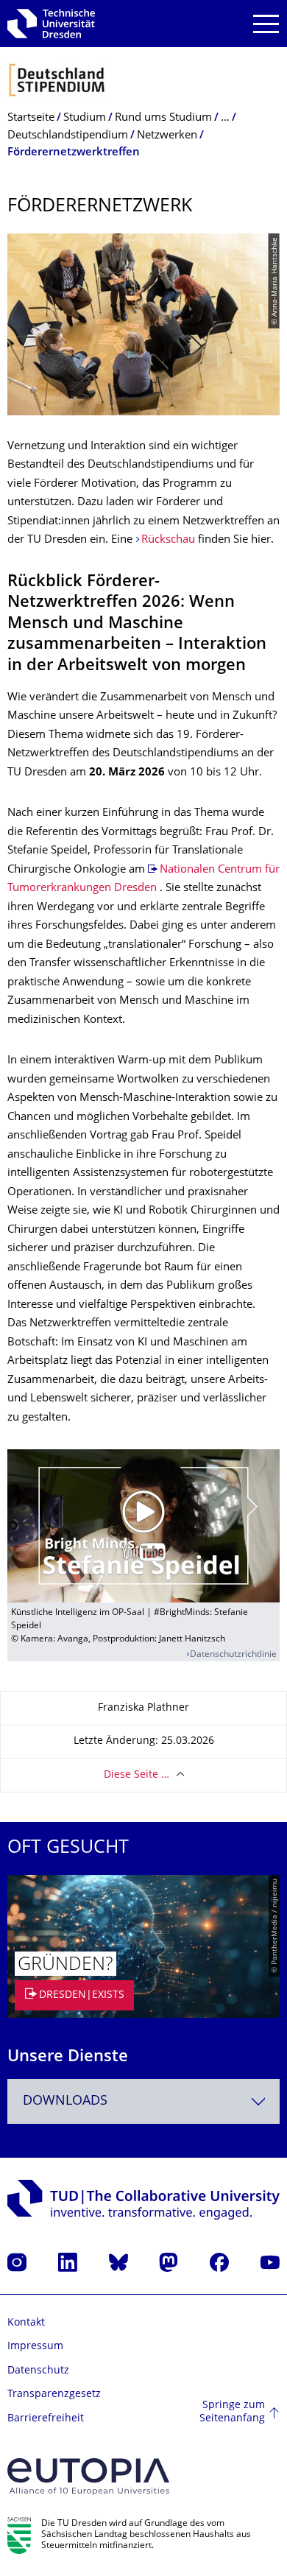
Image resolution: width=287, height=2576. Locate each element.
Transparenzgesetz (54, 2394)
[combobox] (143, 2101)
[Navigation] (266, 24)
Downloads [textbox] (65, 2101)
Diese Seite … (137, 1775)
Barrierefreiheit (46, 2419)
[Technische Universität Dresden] (51, 24)
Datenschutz (38, 2371)
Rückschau (168, 540)
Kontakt (26, 2323)
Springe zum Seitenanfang (232, 2412)
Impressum (35, 2347)
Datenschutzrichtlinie (233, 1655)
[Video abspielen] (143, 1526)
